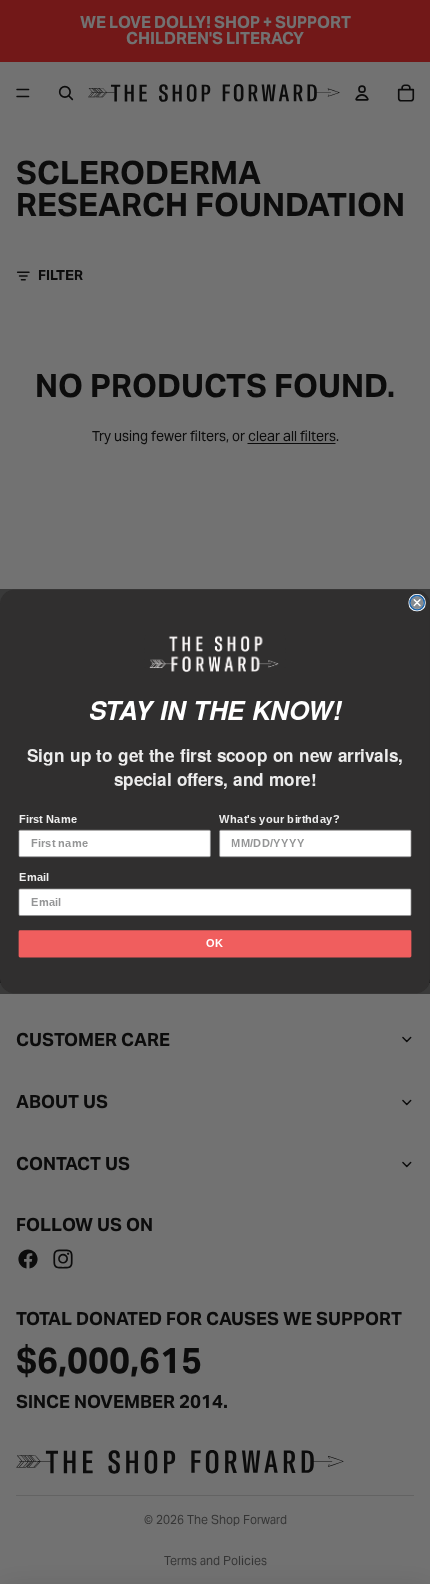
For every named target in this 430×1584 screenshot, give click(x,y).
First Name (48, 819)
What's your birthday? (279, 819)
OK (214, 944)
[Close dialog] (417, 603)
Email (34, 878)
